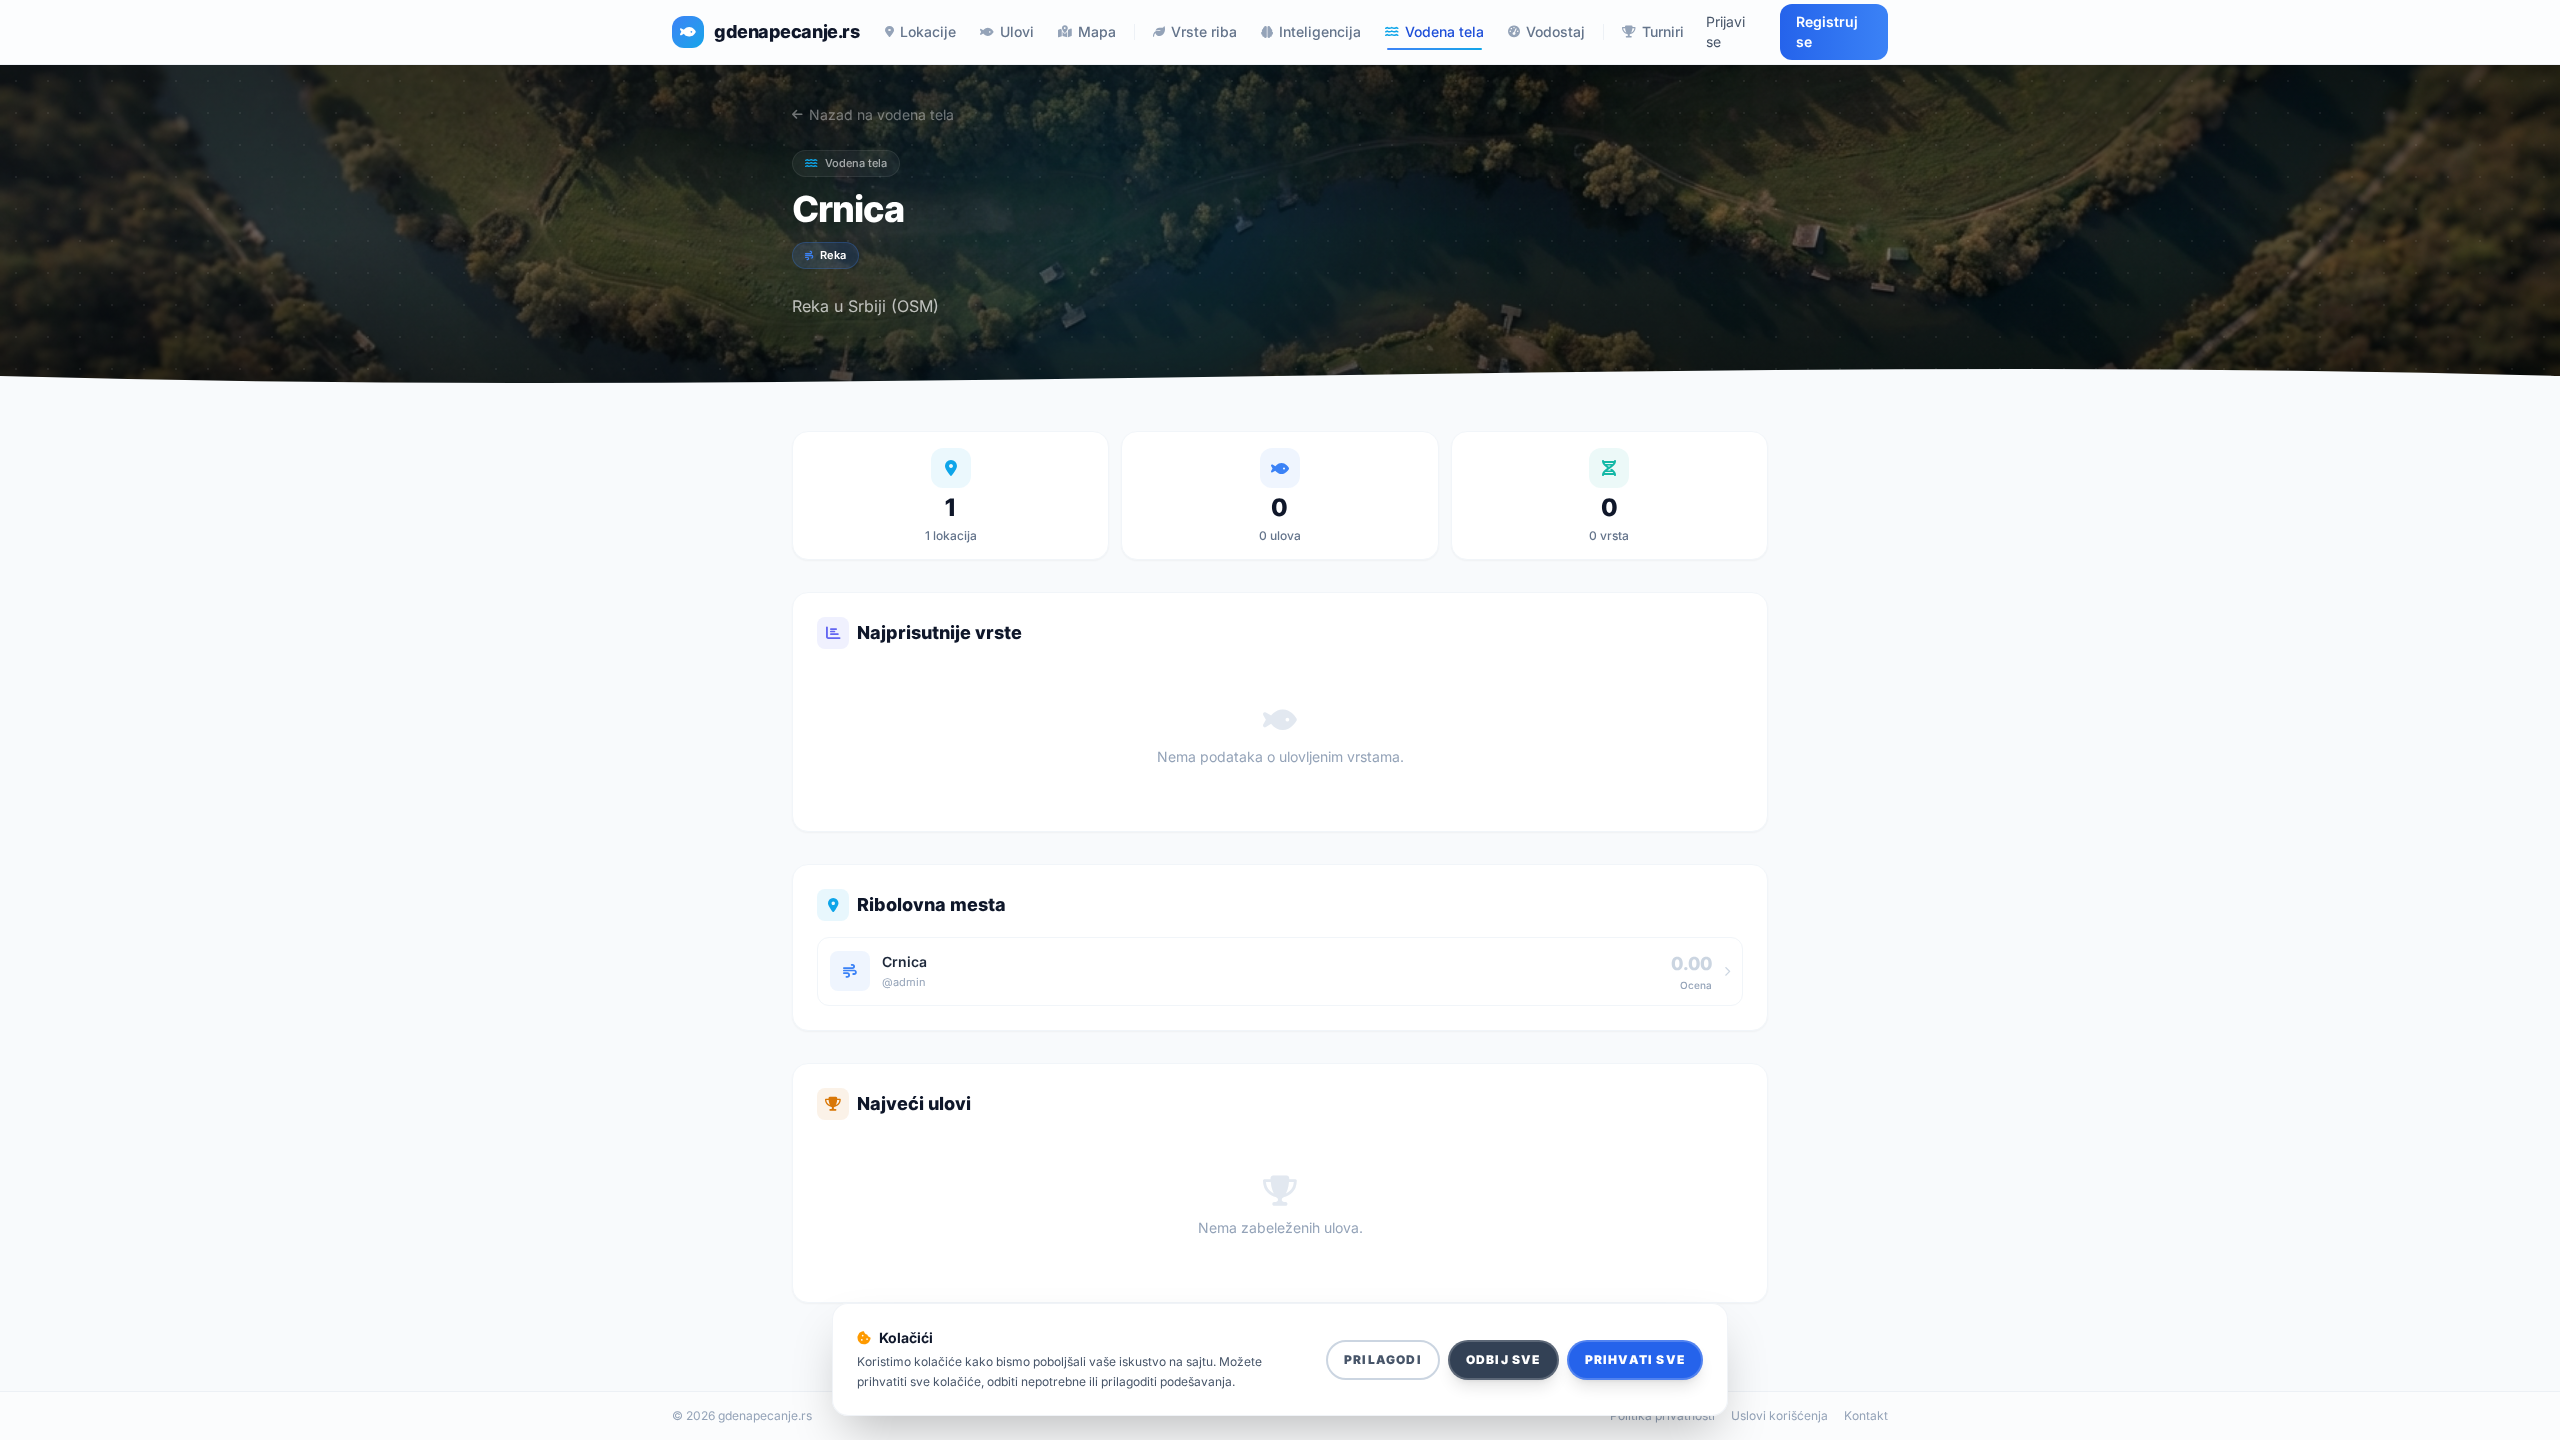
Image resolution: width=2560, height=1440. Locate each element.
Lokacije (928, 31)
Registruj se (1827, 31)
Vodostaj (1555, 31)
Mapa (1097, 31)
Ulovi (1017, 31)
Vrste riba (1204, 31)
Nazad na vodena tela (881, 114)
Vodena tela (1444, 31)
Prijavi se (1725, 31)
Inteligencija (1320, 31)
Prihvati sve (1635, 1359)
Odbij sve (1503, 1359)
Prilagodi (1383, 1359)
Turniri (1663, 31)
